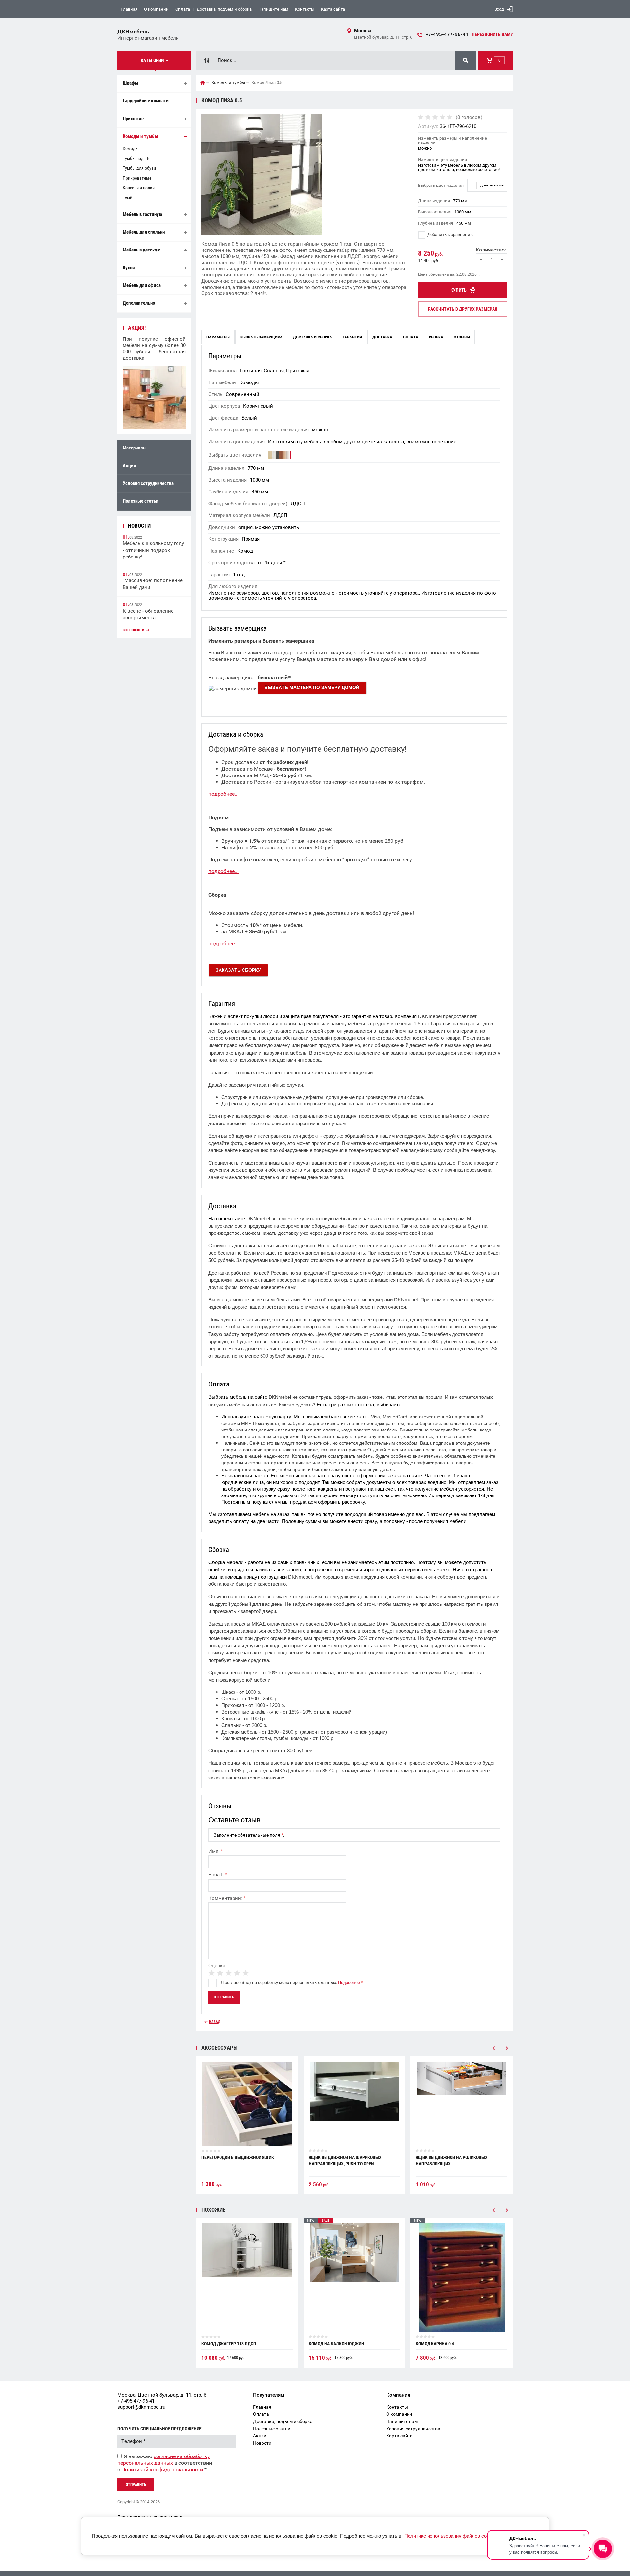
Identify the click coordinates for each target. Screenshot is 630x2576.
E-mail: (218, 1875)
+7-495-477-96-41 (447, 34)
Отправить (136, 2485)
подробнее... (223, 794)
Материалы (135, 448)
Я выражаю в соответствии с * (165, 2463)
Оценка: (218, 1966)
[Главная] (203, 83)
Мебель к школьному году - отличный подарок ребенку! (153, 550)
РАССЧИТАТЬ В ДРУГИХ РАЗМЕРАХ (463, 309)
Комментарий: (227, 1898)
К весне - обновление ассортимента (148, 614)
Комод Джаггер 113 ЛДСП (229, 2344)
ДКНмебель (133, 32)
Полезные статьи (141, 501)
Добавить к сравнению (450, 235)
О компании (156, 9)
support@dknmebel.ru (141, 2407)
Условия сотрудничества (148, 483)
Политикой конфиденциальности (162, 2469)
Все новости (134, 630)
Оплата (183, 9)
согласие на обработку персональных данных (164, 2460)
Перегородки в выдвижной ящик (238, 2157)
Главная (129, 9)
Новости (262, 2443)
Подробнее (349, 1983)
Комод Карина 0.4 (435, 2344)
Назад (215, 2022)
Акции (129, 466)
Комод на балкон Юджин (336, 2344)
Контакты (305, 9)
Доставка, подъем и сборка (224, 9)
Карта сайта (333, 9)
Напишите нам (273, 9)
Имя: (216, 1851)
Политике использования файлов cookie (450, 2536)
